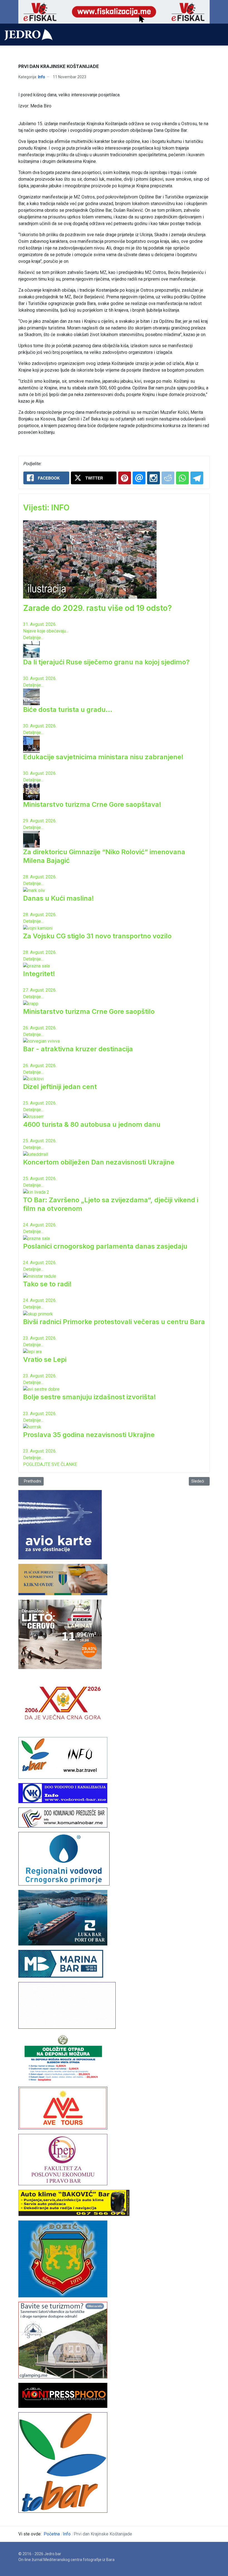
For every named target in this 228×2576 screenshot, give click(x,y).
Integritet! (39, 974)
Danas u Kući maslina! (59, 898)
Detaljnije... (33, 638)
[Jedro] (29, 35)
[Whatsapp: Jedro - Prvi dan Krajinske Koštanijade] (182, 478)
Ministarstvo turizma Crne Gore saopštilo (89, 1011)
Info (42, 77)
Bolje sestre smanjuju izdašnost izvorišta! (90, 1397)
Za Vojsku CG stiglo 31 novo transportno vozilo (97, 936)
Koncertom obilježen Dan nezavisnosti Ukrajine (99, 1162)
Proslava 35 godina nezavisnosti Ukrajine (89, 1435)
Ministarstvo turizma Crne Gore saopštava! (92, 804)
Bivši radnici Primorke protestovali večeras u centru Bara (114, 1322)
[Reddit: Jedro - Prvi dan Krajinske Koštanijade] (168, 478)
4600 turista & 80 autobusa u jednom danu (92, 1124)
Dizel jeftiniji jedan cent (60, 1087)
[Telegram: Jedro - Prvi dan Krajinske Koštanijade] (197, 478)
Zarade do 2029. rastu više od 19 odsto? (97, 608)
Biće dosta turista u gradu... (68, 709)
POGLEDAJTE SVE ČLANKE (50, 1464)
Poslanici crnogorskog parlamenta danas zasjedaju (105, 1246)
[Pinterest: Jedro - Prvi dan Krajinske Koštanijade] (125, 478)
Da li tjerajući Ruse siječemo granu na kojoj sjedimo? (106, 662)
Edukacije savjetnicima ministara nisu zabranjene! (103, 757)
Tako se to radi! (47, 1284)
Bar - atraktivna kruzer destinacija (78, 1049)
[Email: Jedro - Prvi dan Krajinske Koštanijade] (139, 478)
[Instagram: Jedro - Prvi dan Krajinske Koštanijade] (153, 478)
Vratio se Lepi (45, 1359)
